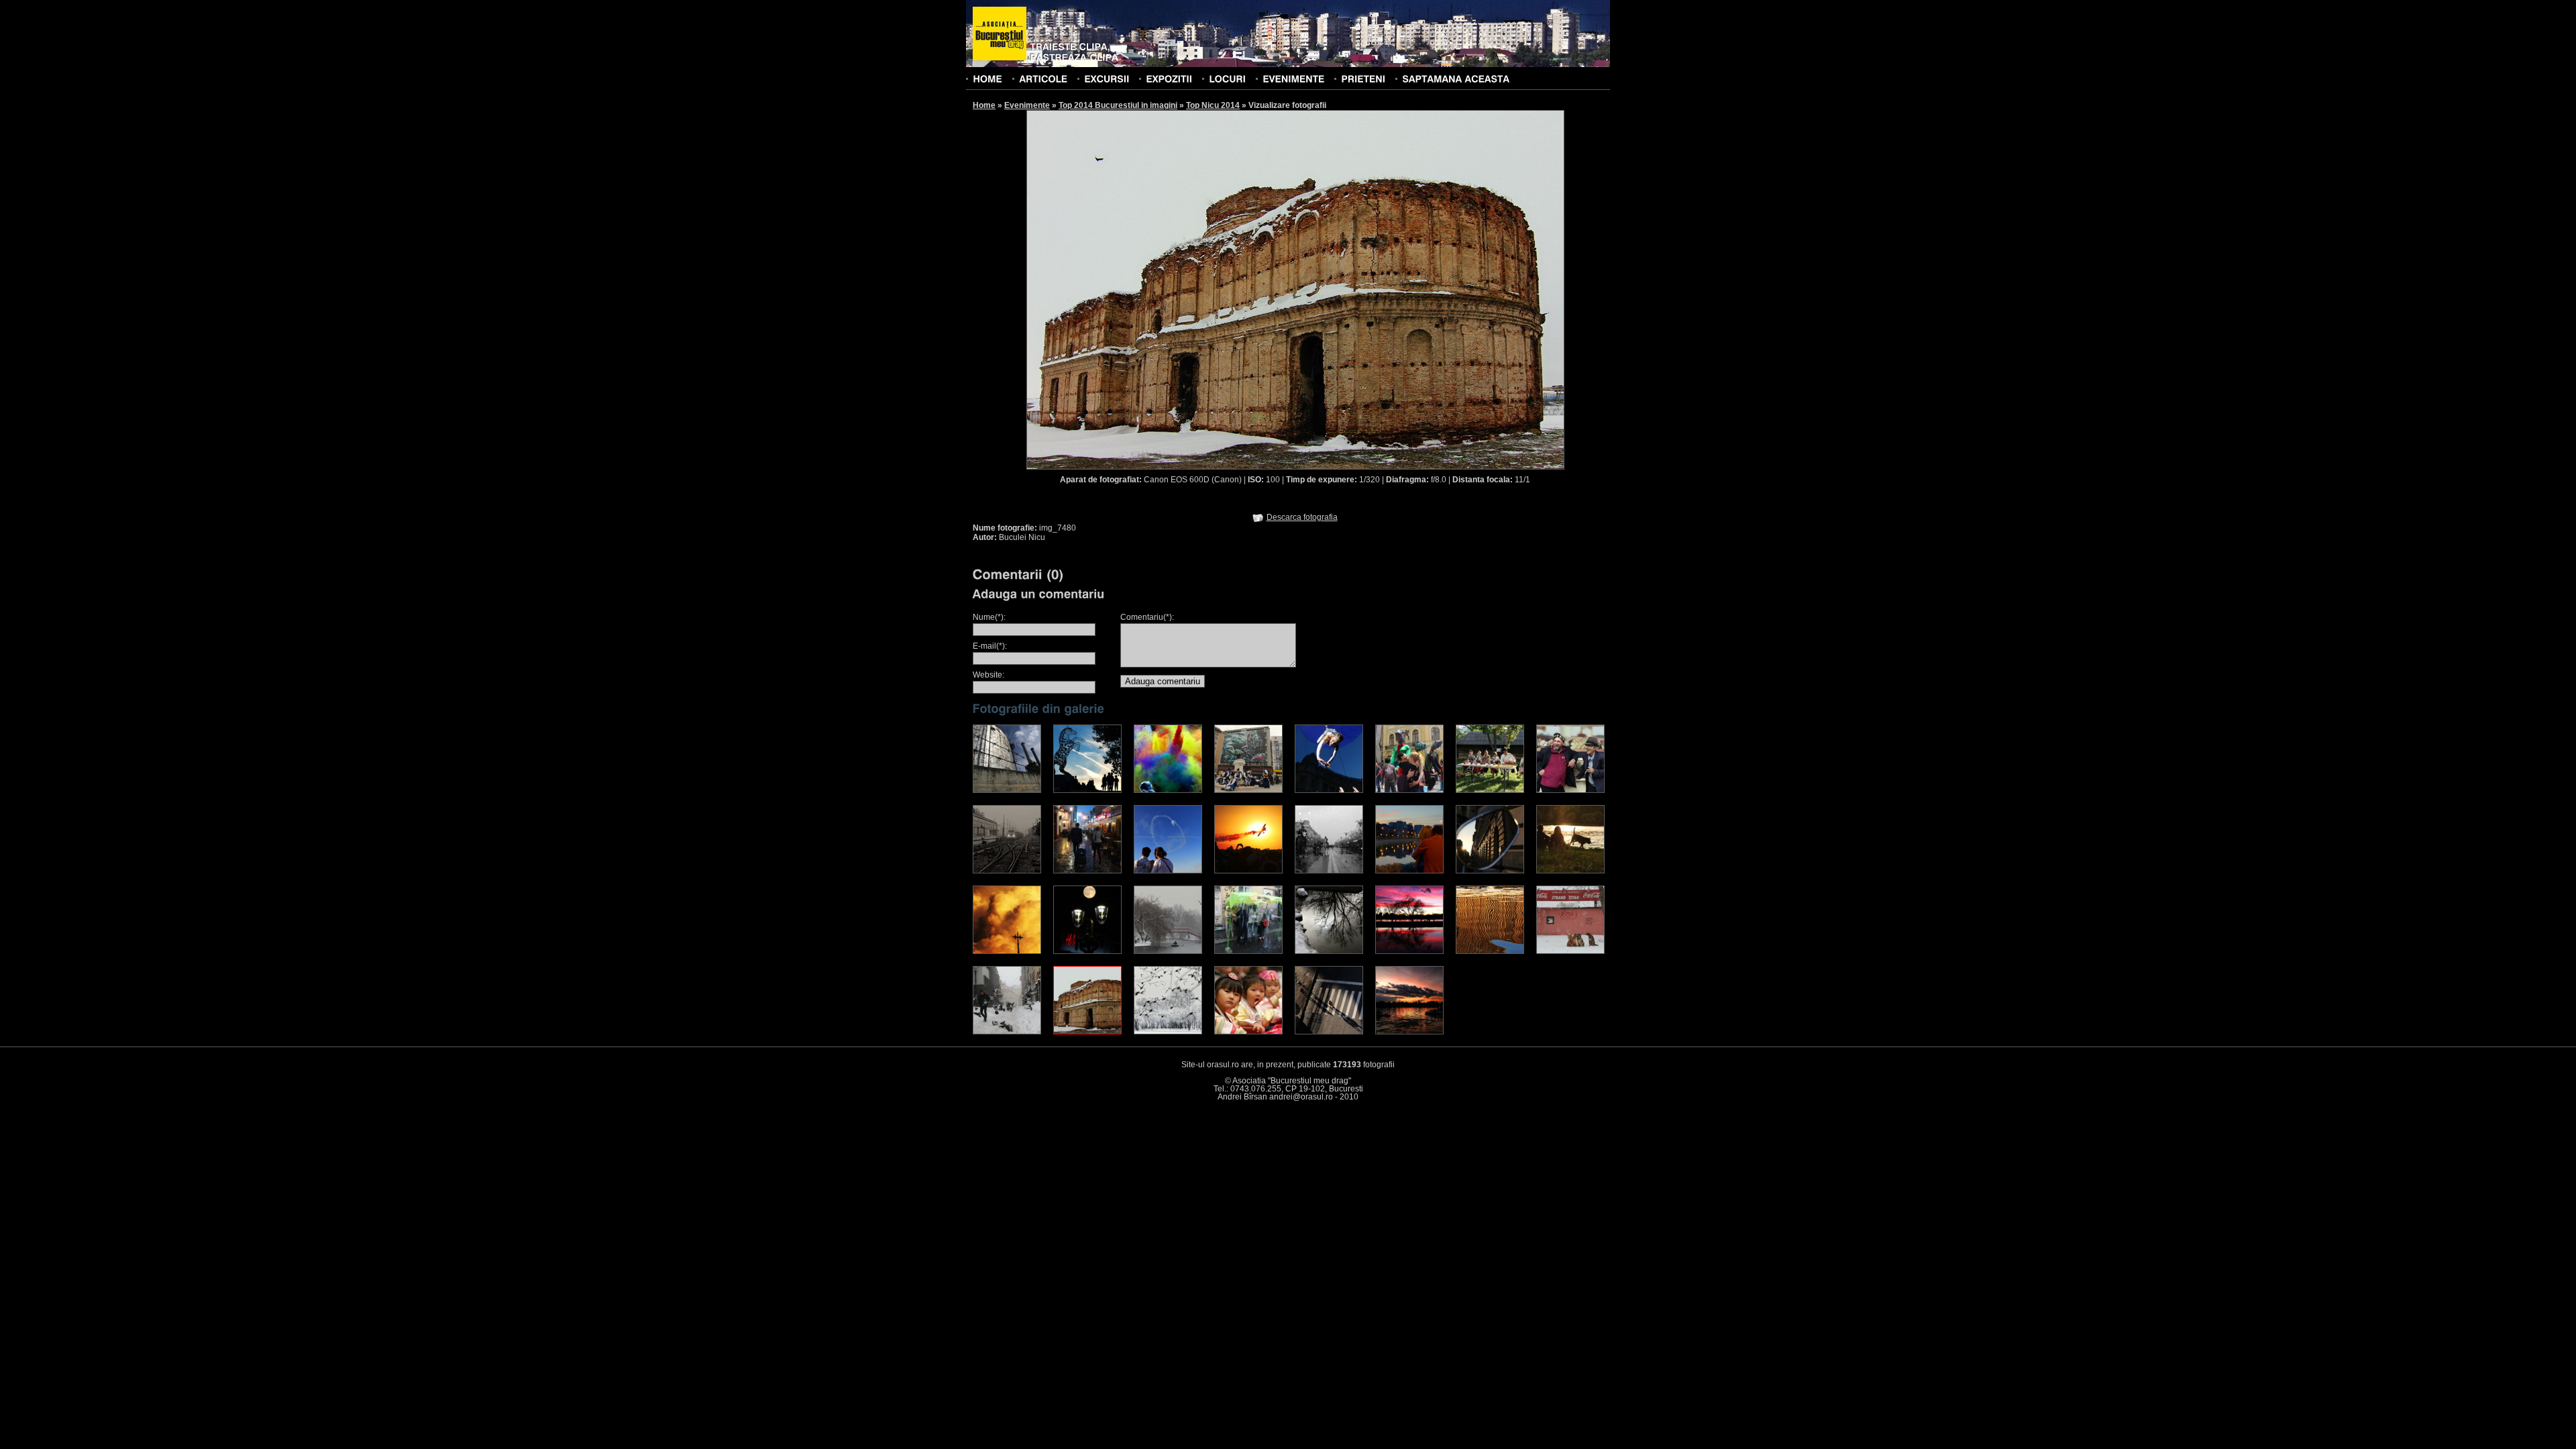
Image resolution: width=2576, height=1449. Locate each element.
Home (984, 105)
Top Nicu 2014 (1213, 105)
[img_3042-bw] (1329, 871)
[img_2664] (1087, 871)
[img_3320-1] (1007, 951)
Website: (988, 675)
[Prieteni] (1363, 78)
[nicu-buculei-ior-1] (1409, 1032)
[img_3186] (1490, 871)
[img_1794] (1490, 790)
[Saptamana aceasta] (1456, 78)
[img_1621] (1329, 790)
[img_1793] (1409, 790)
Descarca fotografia (1302, 517)
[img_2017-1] (1007, 871)
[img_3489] (1248, 951)
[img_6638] (1490, 951)
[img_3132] (1409, 871)
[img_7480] (1087, 1032)
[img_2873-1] (1168, 871)
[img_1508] (1248, 790)
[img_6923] (1570, 951)
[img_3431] (1087, 951)
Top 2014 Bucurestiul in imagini (1118, 105)
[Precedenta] (1161, 289)
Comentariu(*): (1147, 617)
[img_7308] (1007, 1032)
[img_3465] (1168, 951)
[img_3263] (1570, 871)
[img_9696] (1329, 1032)
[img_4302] (1409, 951)
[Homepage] (1000, 34)
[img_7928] (1168, 1032)
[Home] (987, 78)
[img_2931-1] (1248, 871)
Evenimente (1027, 105)
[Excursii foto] (1107, 78)
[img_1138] (1168, 790)
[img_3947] (1329, 951)
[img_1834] (1570, 790)
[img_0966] (1087, 790)
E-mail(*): (990, 646)
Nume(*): (989, 617)
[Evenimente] (1293, 78)
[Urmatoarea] (1430, 289)
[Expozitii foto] (1169, 78)
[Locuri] (1227, 78)
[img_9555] (1248, 1032)
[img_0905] (1007, 790)
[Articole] (1043, 78)
